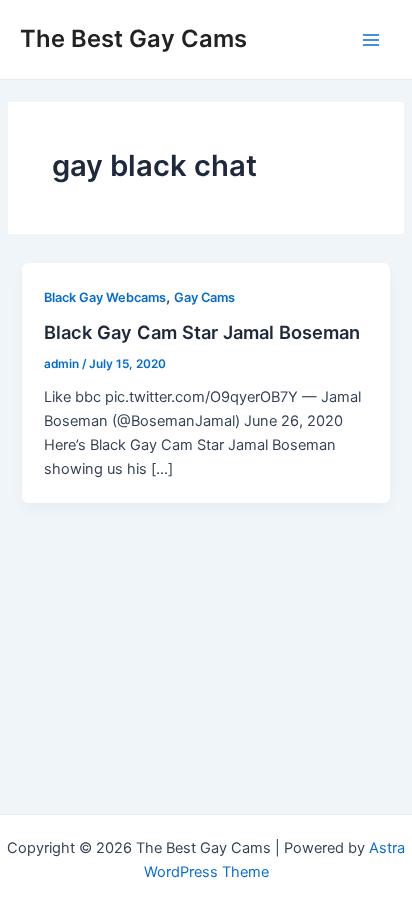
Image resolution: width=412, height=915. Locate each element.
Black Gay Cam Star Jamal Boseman (202, 332)
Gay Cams (204, 297)
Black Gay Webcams (105, 297)
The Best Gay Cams (133, 38)
